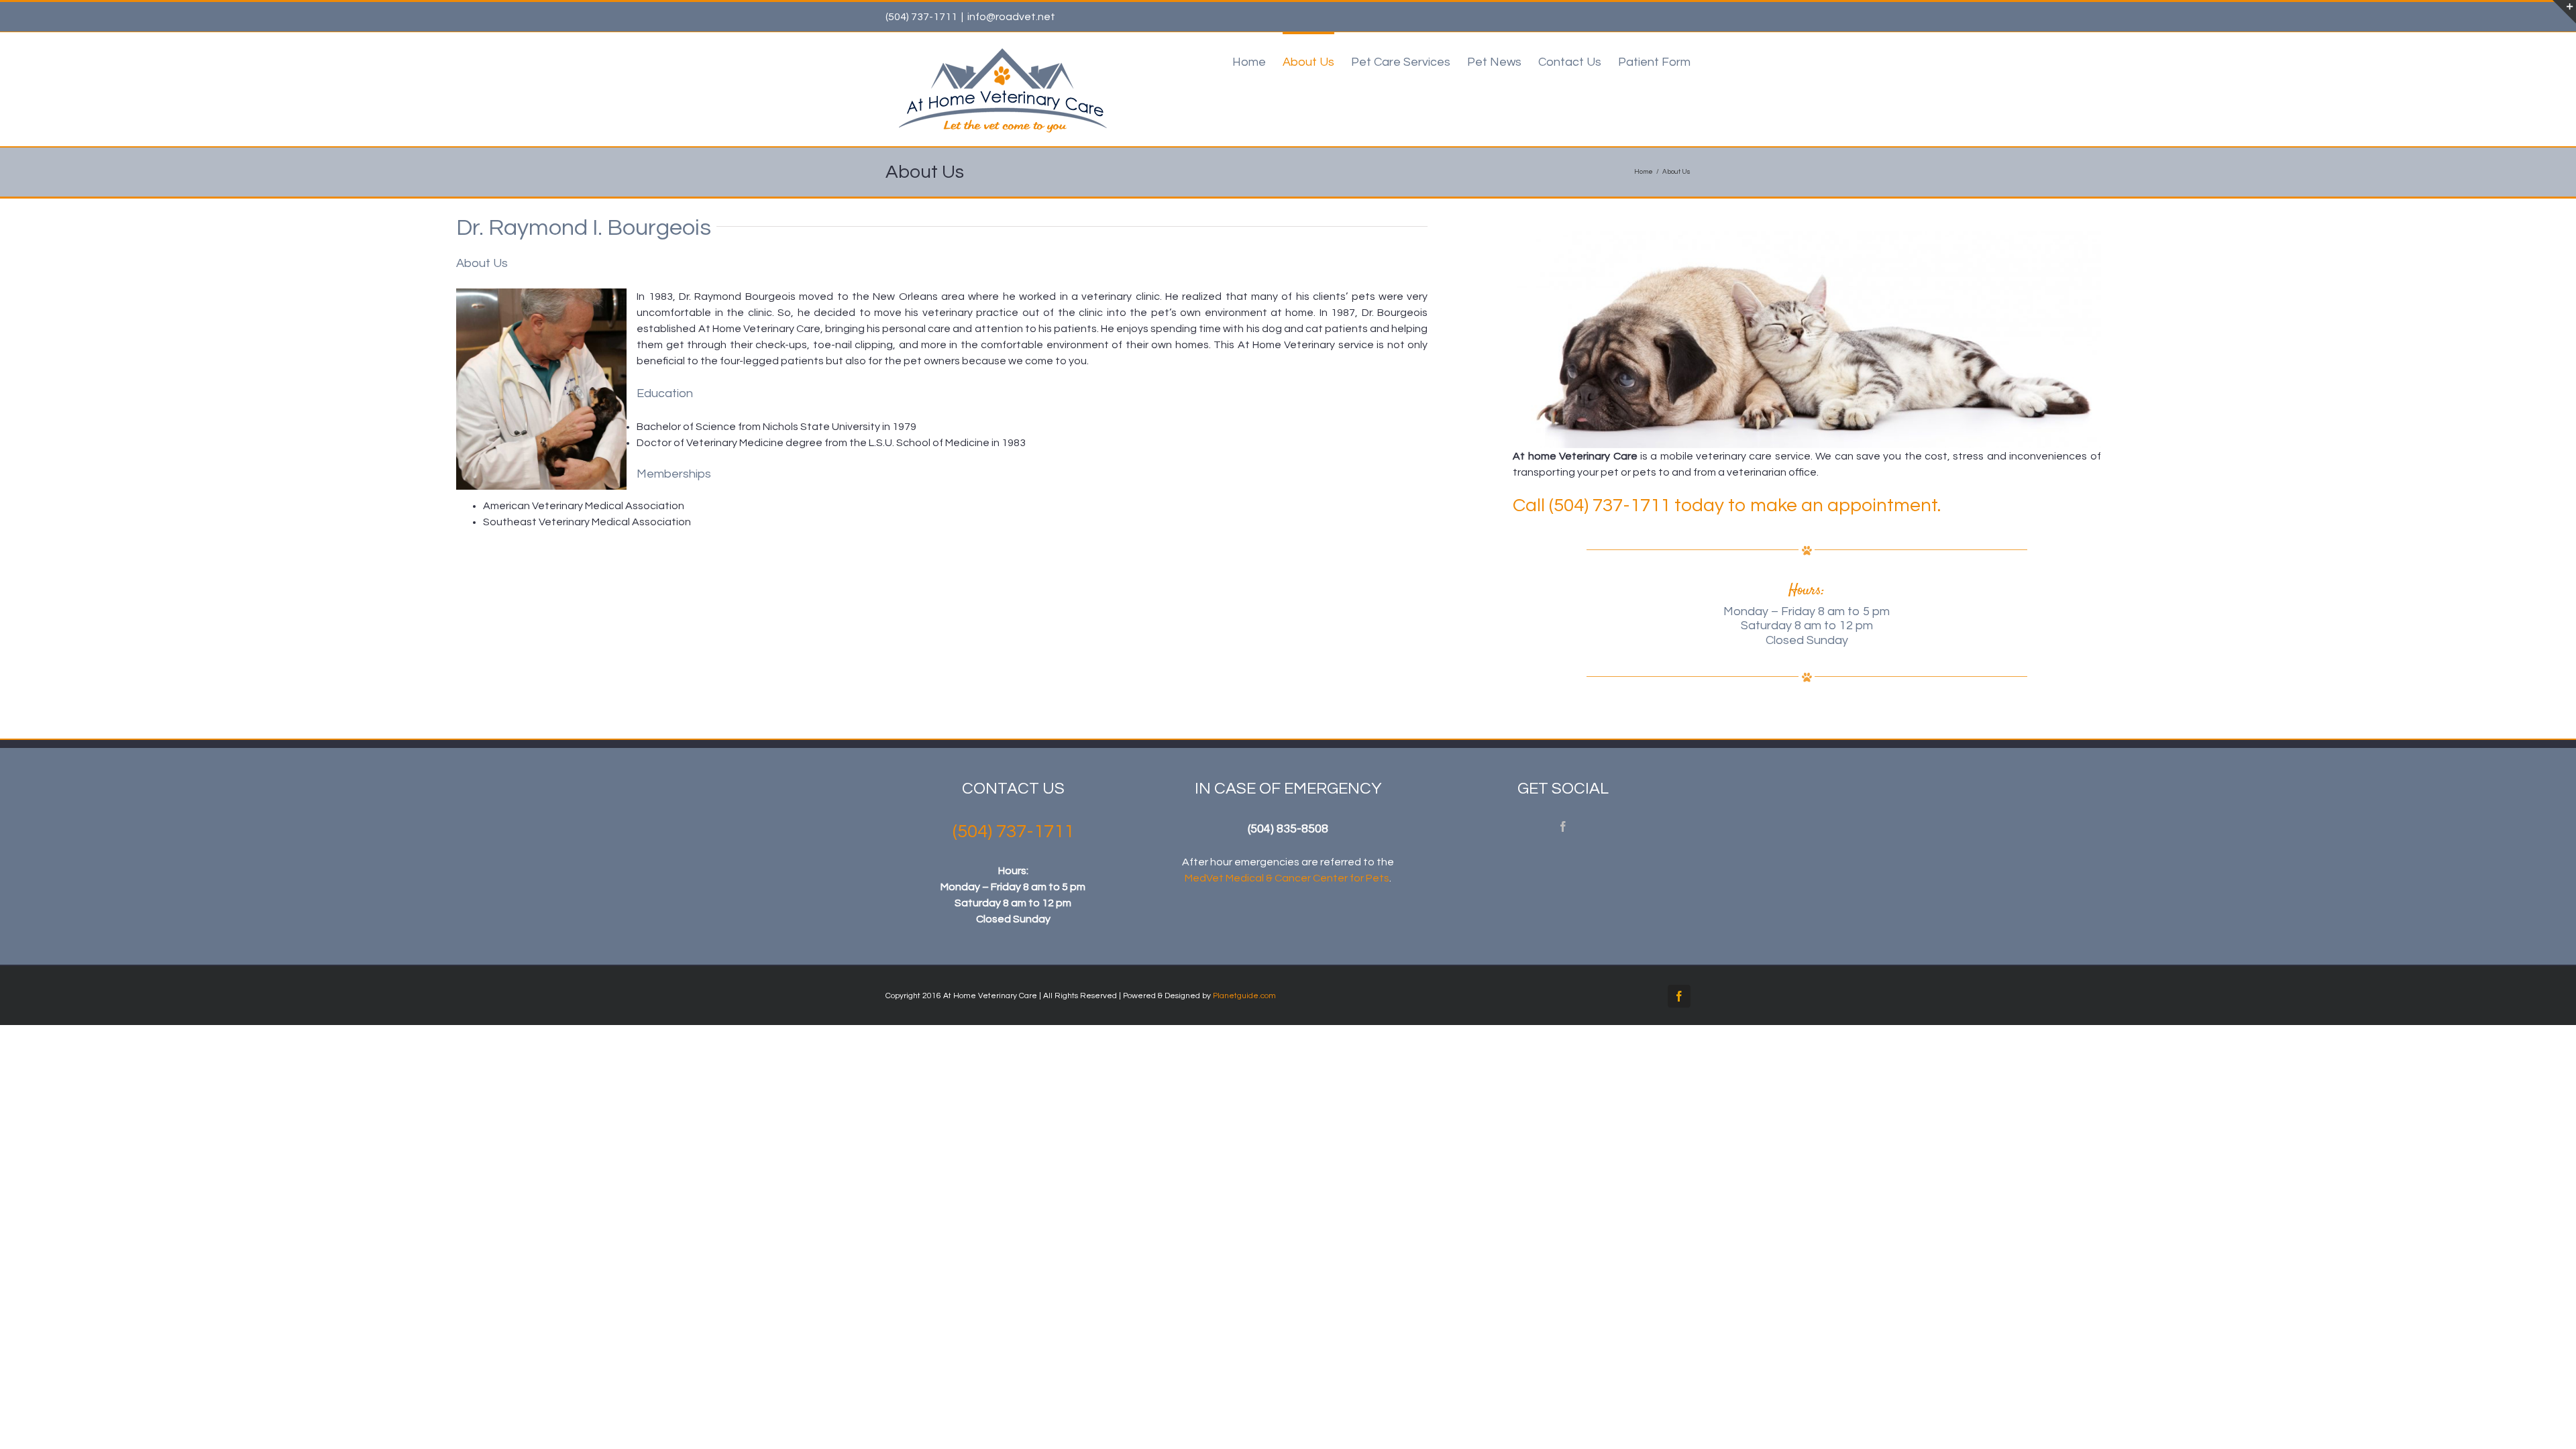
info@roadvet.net (1011, 17)
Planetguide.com (1244, 996)
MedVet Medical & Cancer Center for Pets (1287, 878)
